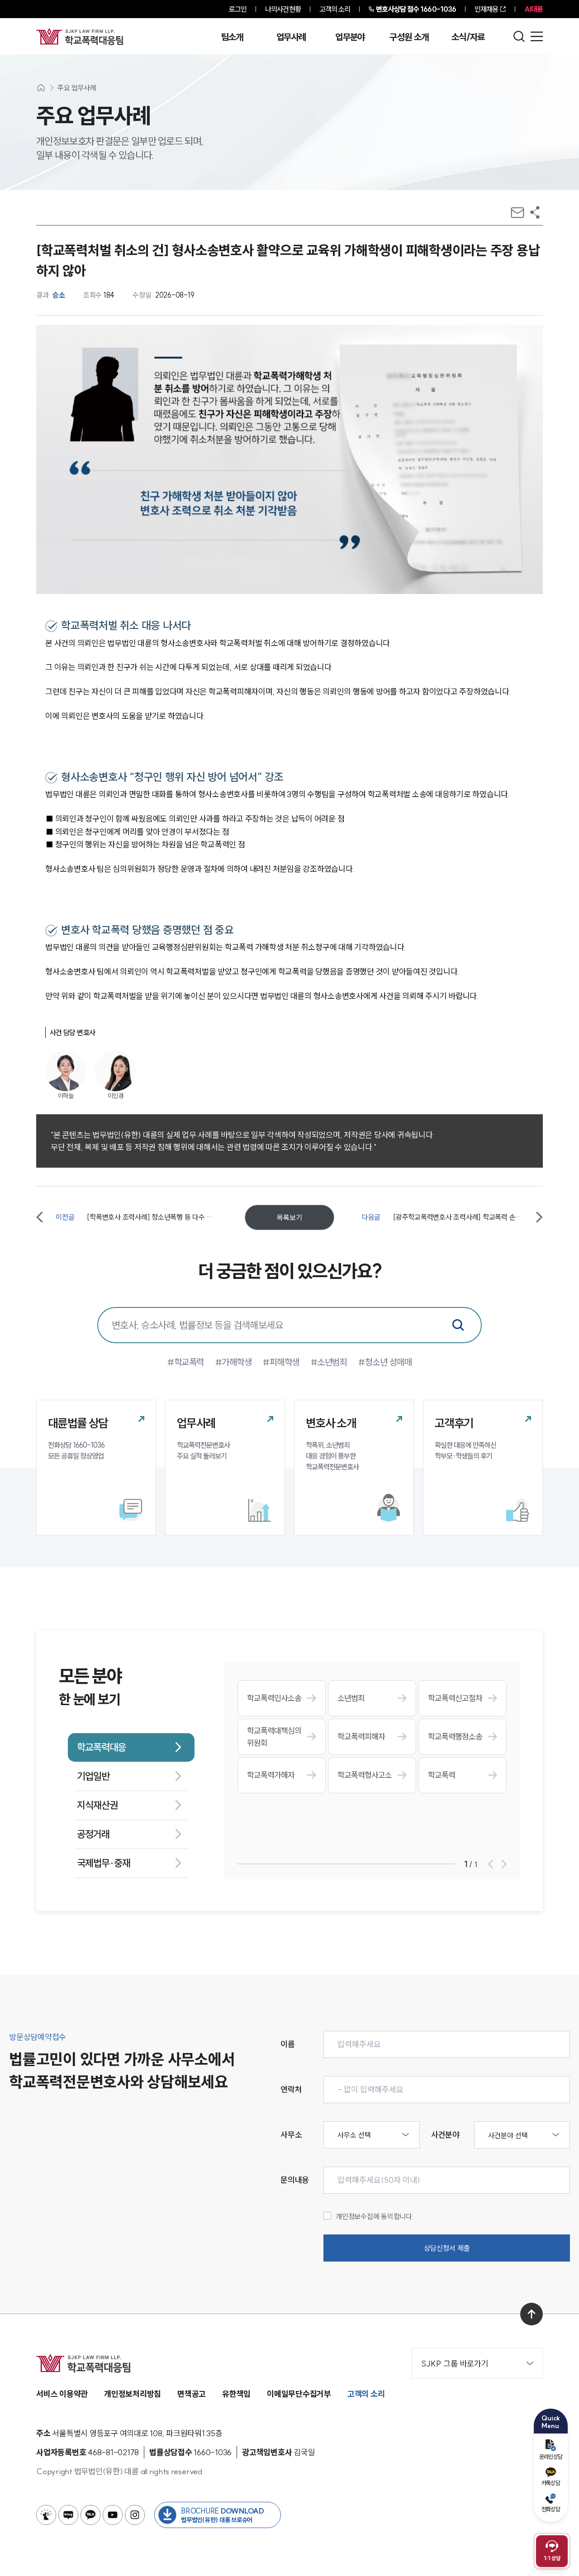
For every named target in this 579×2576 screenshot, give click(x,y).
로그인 (238, 9)
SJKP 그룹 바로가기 (455, 2364)
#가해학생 (234, 1362)
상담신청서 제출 (447, 2248)
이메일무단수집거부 (299, 2394)
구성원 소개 (409, 37)
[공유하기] (535, 212)
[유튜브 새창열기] (113, 2515)
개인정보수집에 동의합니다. (375, 2216)
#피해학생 (281, 1362)
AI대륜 (534, 9)
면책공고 (192, 2394)
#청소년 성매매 (385, 1362)
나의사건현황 (283, 9)
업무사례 (291, 37)
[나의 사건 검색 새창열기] (46, 2515)
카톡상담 (551, 2483)
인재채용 (486, 9)
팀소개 (232, 37)
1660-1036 (416, 9)
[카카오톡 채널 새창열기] (90, 2515)
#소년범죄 (329, 1362)
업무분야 (350, 37)
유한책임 (236, 2394)
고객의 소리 (335, 9)
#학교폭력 (186, 1362)
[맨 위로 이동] (532, 2314)
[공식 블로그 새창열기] (68, 2515)
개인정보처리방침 (133, 2394)
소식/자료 (468, 37)
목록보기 (289, 1217)
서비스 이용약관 (62, 2394)
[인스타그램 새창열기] (135, 2515)
